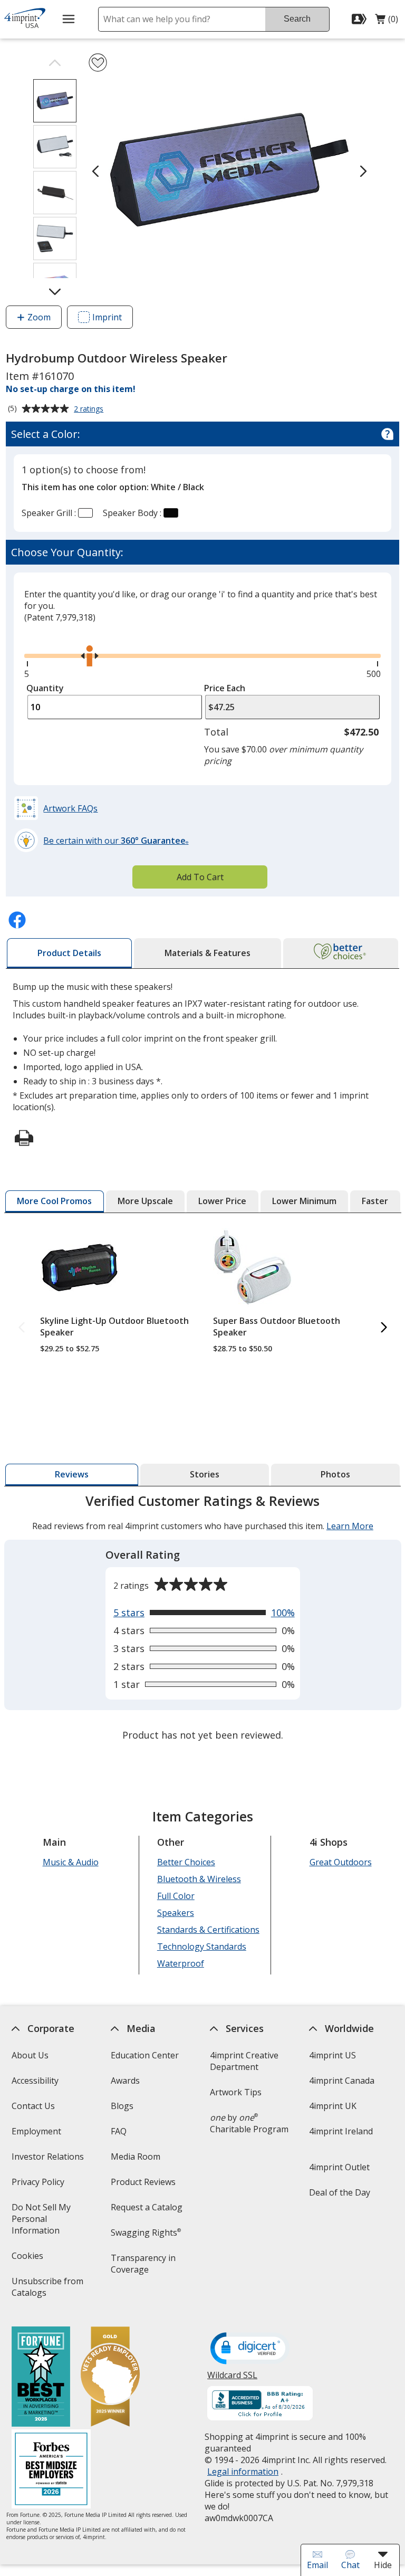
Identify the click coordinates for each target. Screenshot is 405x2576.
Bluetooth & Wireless (199, 1879)
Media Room (136, 2157)
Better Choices (186, 1862)
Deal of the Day (340, 2192)
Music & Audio (70, 1862)
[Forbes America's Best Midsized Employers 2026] (51, 2470)
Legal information (243, 2472)
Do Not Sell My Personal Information (50, 2222)
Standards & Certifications (208, 1930)
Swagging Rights (146, 2232)
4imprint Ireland (341, 2131)
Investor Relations (49, 2160)
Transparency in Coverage (145, 2267)
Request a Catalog (147, 2207)
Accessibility (35, 2081)
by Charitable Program (249, 2123)
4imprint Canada (342, 2081)
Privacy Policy (39, 2185)
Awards (125, 2081)
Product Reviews (143, 2182)
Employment (36, 2131)
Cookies (28, 2259)
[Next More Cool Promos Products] (384, 1328)
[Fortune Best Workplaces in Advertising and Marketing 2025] (40, 2378)
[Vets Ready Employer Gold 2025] (110, 2378)
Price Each (225, 688)
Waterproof (180, 1963)
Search (297, 19)
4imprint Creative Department (244, 2061)
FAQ (119, 2131)
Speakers (175, 1913)
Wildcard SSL (232, 2379)
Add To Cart (200, 877)
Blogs (122, 2106)
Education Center (145, 2055)
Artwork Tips (236, 2092)
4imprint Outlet (339, 2167)
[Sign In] (360, 19)
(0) (387, 22)
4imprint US (332, 2055)
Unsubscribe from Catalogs (47, 2290)
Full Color (175, 1896)
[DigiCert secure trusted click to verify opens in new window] (250, 2349)
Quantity (45, 688)
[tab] (69, 953)
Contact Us (33, 2106)
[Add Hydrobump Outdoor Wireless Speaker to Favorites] (98, 63)
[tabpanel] (203, 1619)
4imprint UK (333, 2106)
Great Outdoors (340, 1862)
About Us (30, 2055)
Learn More (350, 1526)
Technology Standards (201, 1947)
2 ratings (90, 409)
